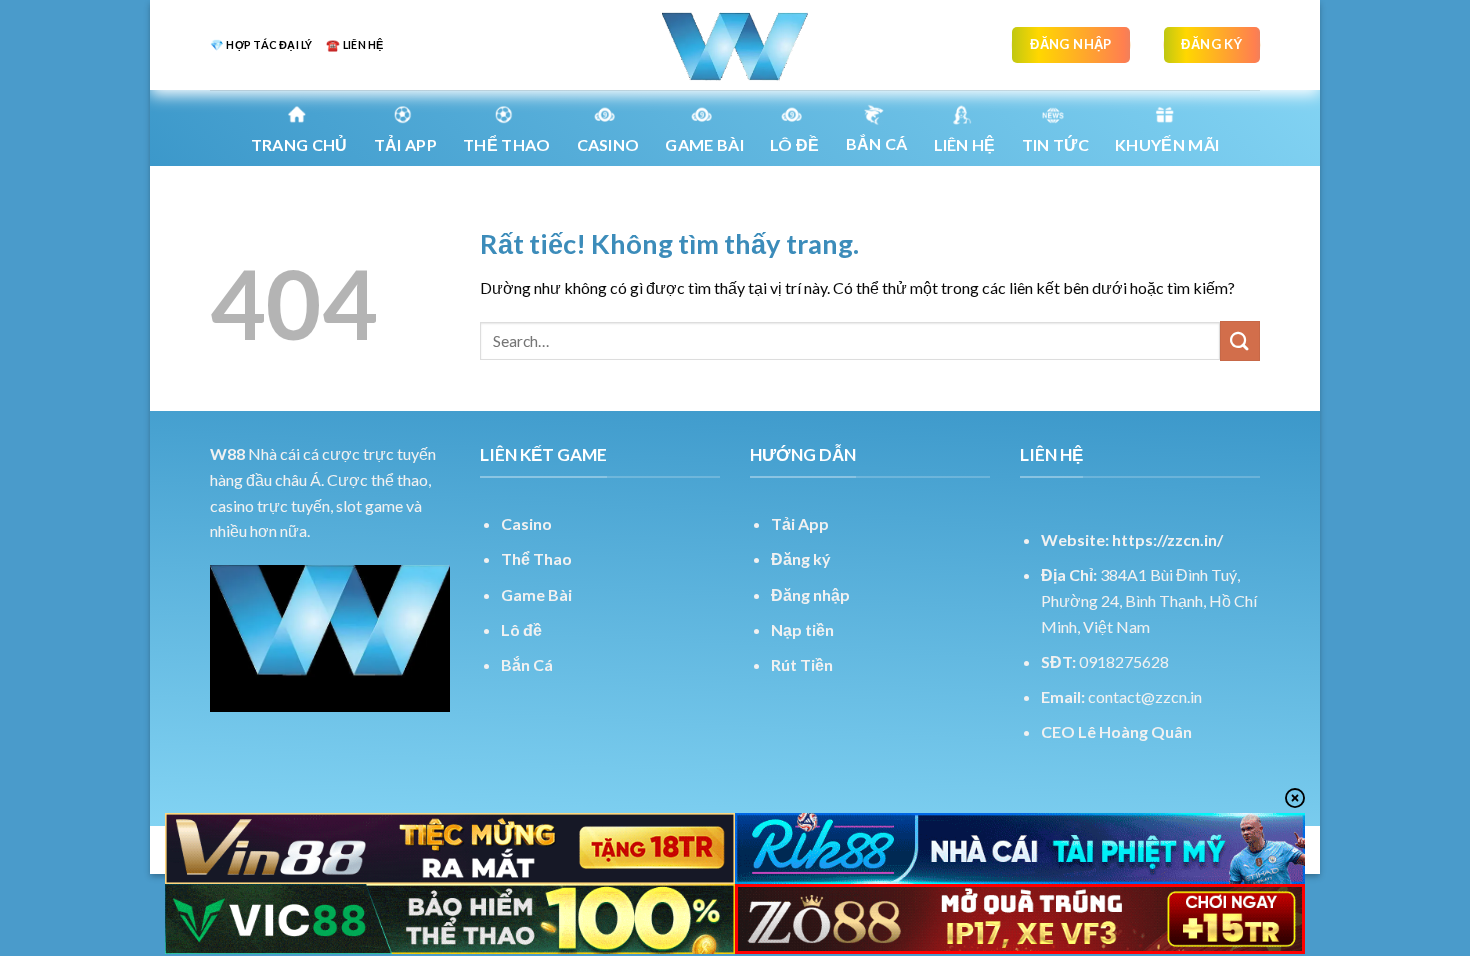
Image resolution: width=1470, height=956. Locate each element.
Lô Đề (795, 144)
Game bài (704, 144)
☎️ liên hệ (354, 44)
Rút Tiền (802, 664)
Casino (608, 144)
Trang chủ (299, 144)
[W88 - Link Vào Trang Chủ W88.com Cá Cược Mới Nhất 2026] (735, 45)
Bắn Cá (877, 143)
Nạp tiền (802, 629)
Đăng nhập (810, 594)
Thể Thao (536, 558)
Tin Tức (1055, 144)
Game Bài (536, 594)
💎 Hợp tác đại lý (261, 44)
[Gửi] (1240, 340)
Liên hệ (965, 144)
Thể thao (507, 144)
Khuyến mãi (1167, 144)
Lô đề (521, 629)
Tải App (405, 144)
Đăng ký (801, 558)
